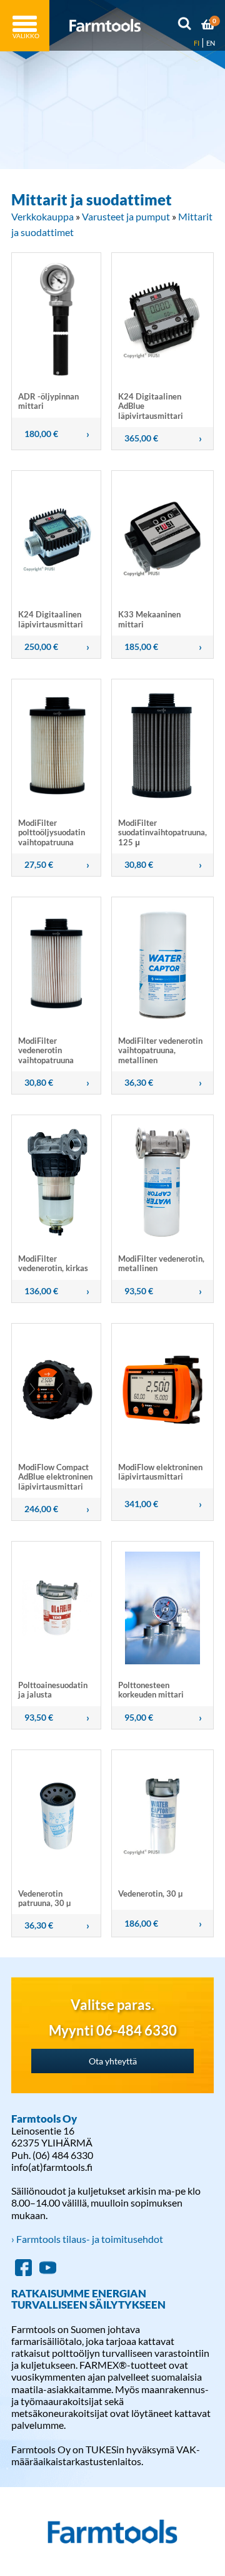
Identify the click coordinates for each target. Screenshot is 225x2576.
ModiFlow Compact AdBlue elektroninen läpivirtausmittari (55, 1477)
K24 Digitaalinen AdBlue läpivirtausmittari (151, 406)
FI (197, 43)
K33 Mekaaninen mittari (149, 619)
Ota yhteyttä (113, 2061)
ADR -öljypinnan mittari (48, 401)
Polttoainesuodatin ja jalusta (53, 1690)
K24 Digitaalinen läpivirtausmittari (51, 619)
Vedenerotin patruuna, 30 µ (44, 1898)
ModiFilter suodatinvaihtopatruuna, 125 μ (162, 832)
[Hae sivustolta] (184, 26)
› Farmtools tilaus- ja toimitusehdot (87, 2239)
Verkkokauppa (42, 216)
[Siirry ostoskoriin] (208, 26)
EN (211, 43)
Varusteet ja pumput (126, 216)
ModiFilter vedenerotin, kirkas (53, 1263)
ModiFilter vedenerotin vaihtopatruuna (46, 1050)
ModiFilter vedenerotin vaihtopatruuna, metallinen (160, 1050)
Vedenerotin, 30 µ (150, 1893)
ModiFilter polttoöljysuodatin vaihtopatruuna (52, 832)
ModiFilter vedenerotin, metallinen (161, 1263)
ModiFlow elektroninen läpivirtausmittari (160, 1472)
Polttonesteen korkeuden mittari (151, 1690)
